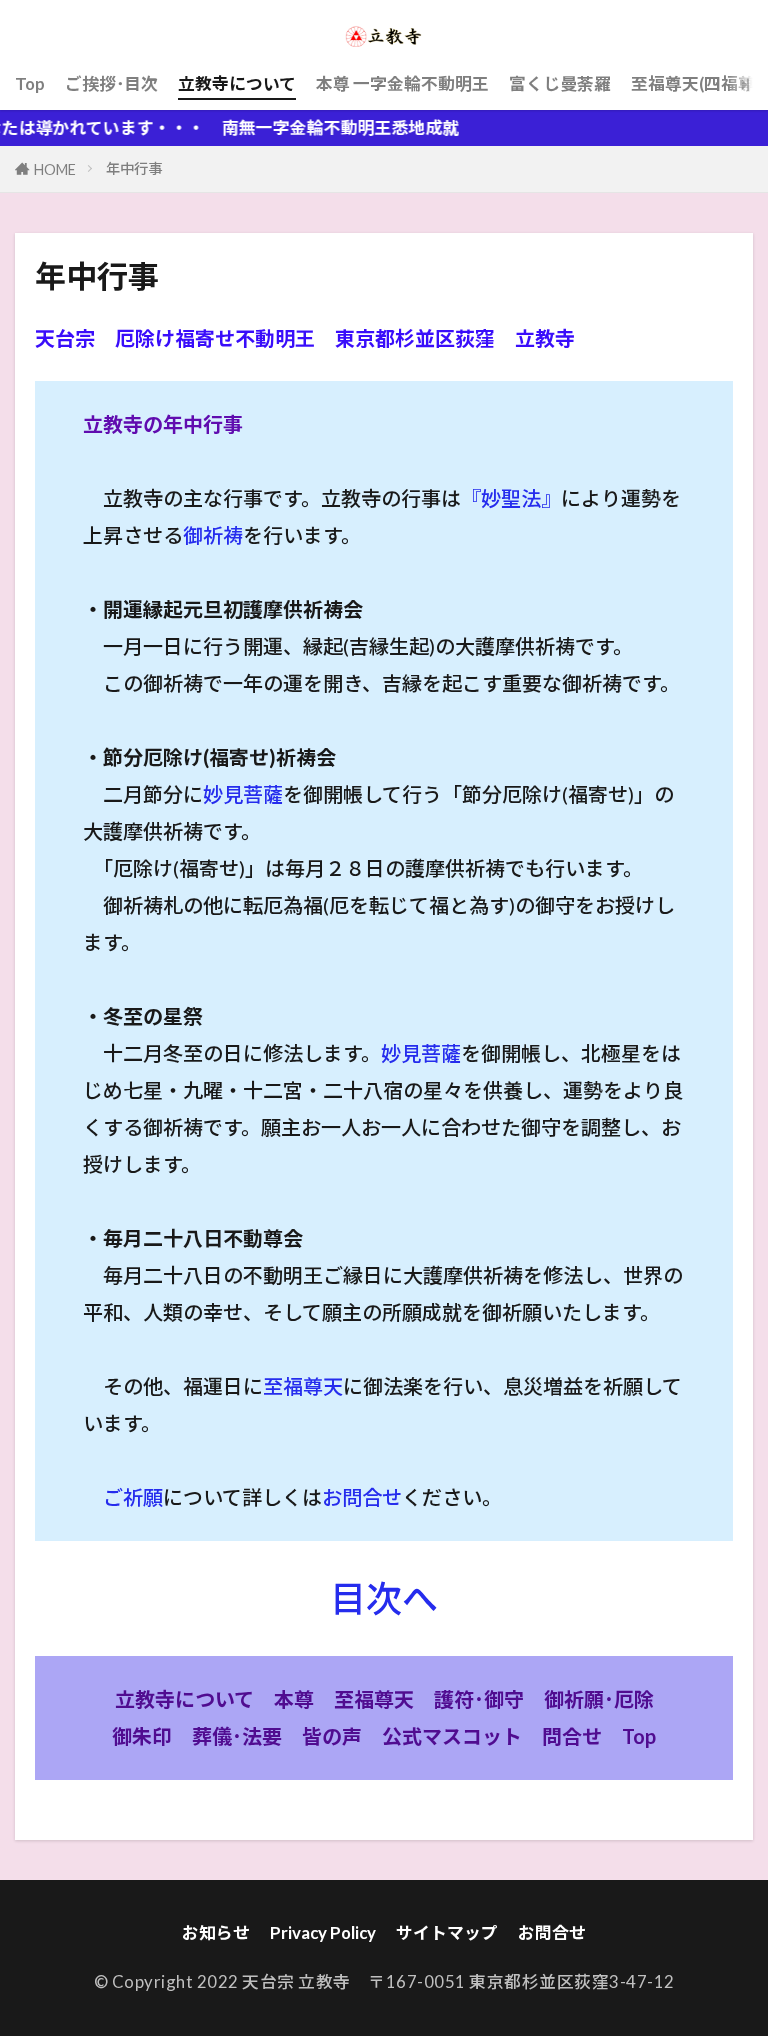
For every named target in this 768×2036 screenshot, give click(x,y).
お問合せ (362, 1497)
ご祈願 (133, 1497)
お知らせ (216, 1932)
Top (30, 83)
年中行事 (134, 168)
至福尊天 (303, 1386)
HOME (55, 169)
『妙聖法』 (511, 498)
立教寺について (237, 83)
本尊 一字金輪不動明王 (402, 83)
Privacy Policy (323, 1932)
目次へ (384, 1598)
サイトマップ (447, 1932)
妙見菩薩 (243, 794)
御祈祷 (213, 535)
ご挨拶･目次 (111, 83)
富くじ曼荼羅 (560, 83)
